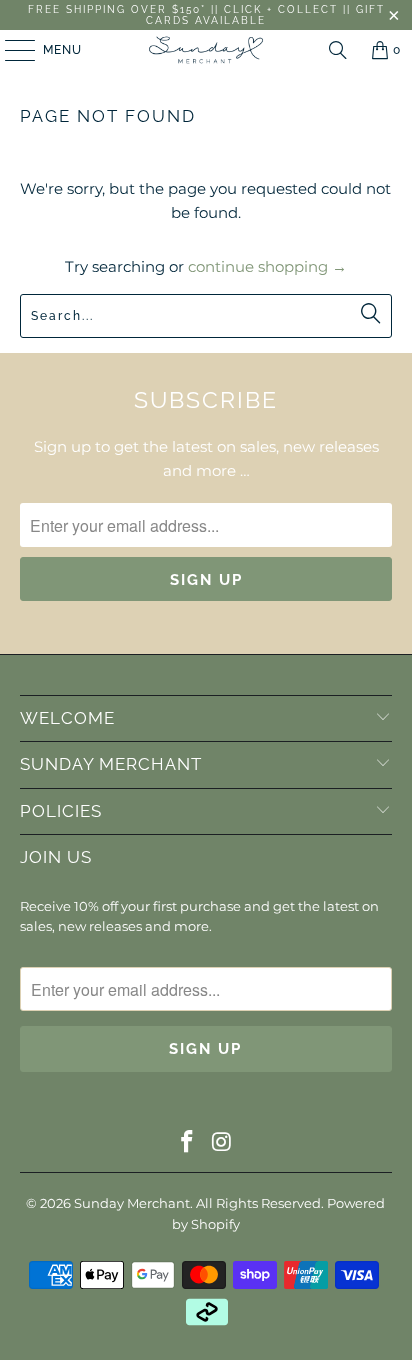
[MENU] (10, 50)
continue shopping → (267, 266)
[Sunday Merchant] (206, 50)
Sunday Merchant (132, 1203)
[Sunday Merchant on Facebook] (188, 1143)
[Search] (338, 50)
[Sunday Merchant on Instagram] (222, 1143)
